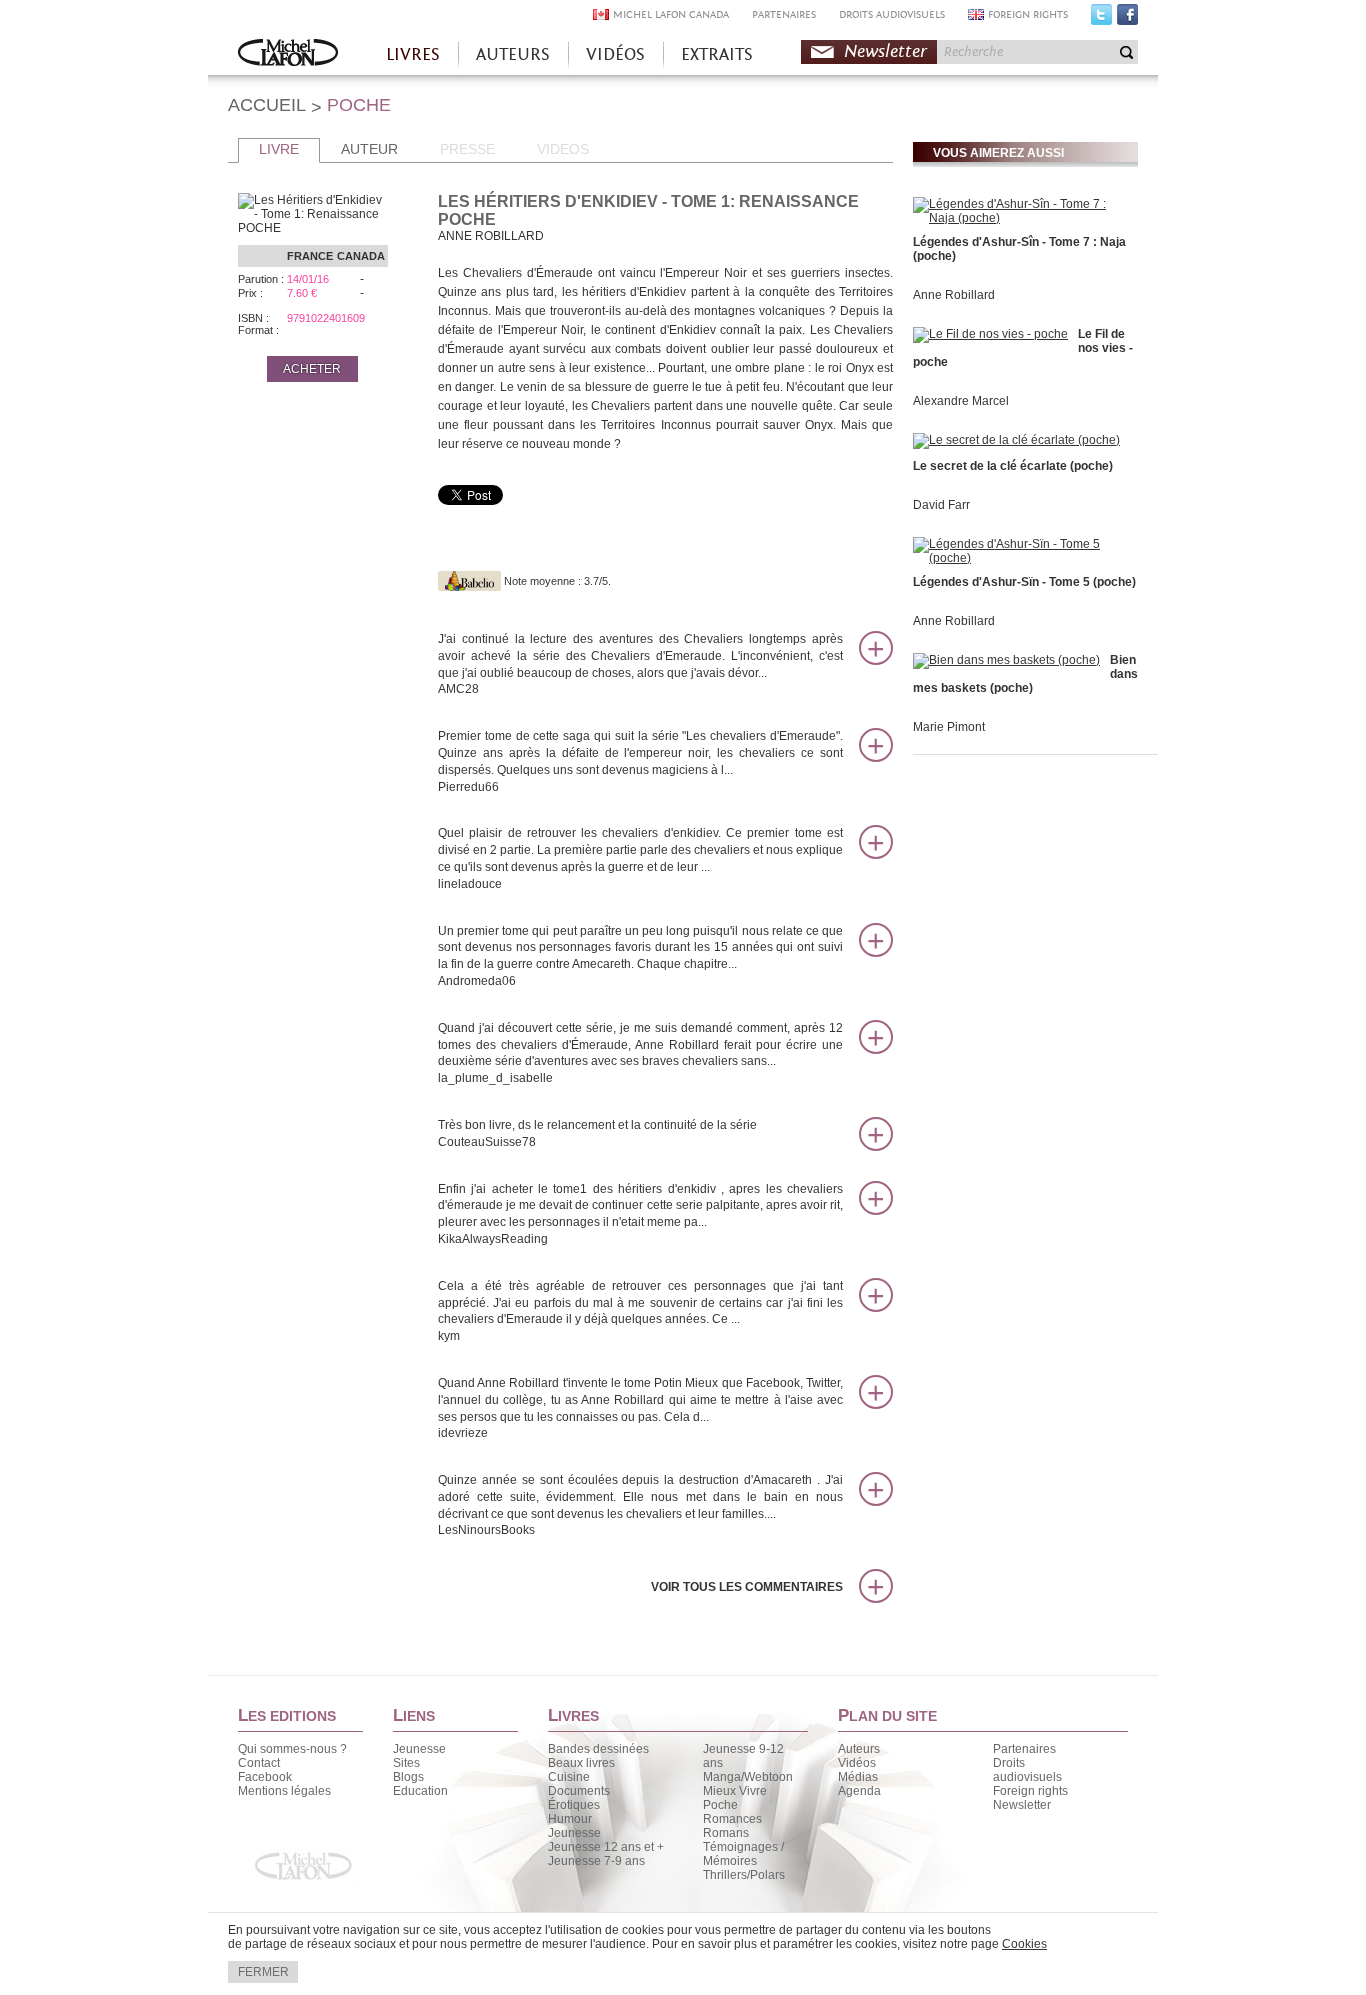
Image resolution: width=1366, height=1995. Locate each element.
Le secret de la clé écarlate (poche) (1013, 466)
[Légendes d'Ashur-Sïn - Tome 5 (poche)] (1023, 558)
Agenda (859, 1791)
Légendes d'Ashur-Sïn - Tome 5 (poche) (1024, 582)
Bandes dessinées (598, 1749)
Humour (570, 1819)
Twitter (1101, 19)
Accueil (288, 54)
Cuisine (569, 1777)
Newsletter (885, 51)
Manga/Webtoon (748, 1777)
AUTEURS (513, 54)
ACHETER (312, 369)
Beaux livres (581, 1763)
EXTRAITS (717, 54)
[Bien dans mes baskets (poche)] (1006, 660)
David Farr (941, 505)
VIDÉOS (615, 54)
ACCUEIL (267, 105)
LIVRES (413, 54)
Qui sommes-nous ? (292, 1749)
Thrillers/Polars (744, 1875)
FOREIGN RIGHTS (1028, 14)
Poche (720, 1805)
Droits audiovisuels (1027, 1770)
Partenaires (1024, 1749)
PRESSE (467, 149)
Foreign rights (1030, 1791)
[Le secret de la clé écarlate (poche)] (1016, 440)
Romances (732, 1819)
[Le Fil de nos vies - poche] (990, 334)
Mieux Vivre (735, 1791)
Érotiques (574, 1805)
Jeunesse (419, 1749)
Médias (858, 1777)
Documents (579, 1791)
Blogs (408, 1777)
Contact (259, 1763)
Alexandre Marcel (961, 401)
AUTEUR (369, 149)
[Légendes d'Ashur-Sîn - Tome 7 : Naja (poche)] (1023, 218)
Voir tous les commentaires (747, 1587)
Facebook (1127, 19)
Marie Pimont (949, 727)
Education (420, 1791)
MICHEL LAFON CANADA (671, 14)
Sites (406, 1763)
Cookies (1024, 1944)
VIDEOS (563, 149)
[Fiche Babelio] (469, 581)
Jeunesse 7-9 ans (596, 1861)
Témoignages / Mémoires (743, 1854)
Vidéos (857, 1763)
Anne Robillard (954, 295)
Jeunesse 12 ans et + (606, 1847)
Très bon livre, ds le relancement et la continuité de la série (597, 1133)
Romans (726, 1833)
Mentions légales (284, 1791)
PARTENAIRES (784, 14)
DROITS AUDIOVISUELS (892, 14)
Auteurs (859, 1749)
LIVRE (279, 149)
